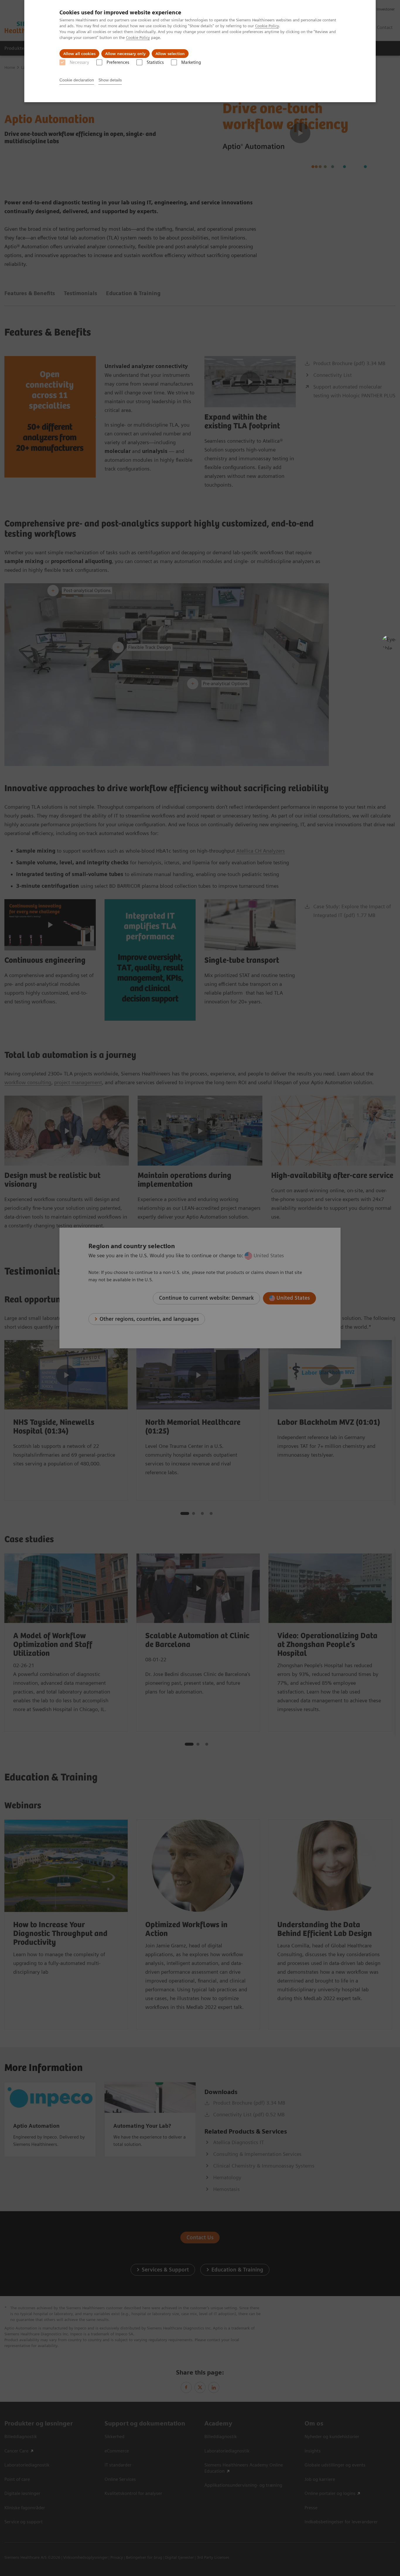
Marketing (191, 62)
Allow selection (170, 54)
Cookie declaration (77, 80)
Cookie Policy (267, 26)
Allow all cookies (79, 54)
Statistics (155, 62)
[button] (389, 642)
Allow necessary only (125, 54)
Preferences (118, 62)
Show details (110, 80)
